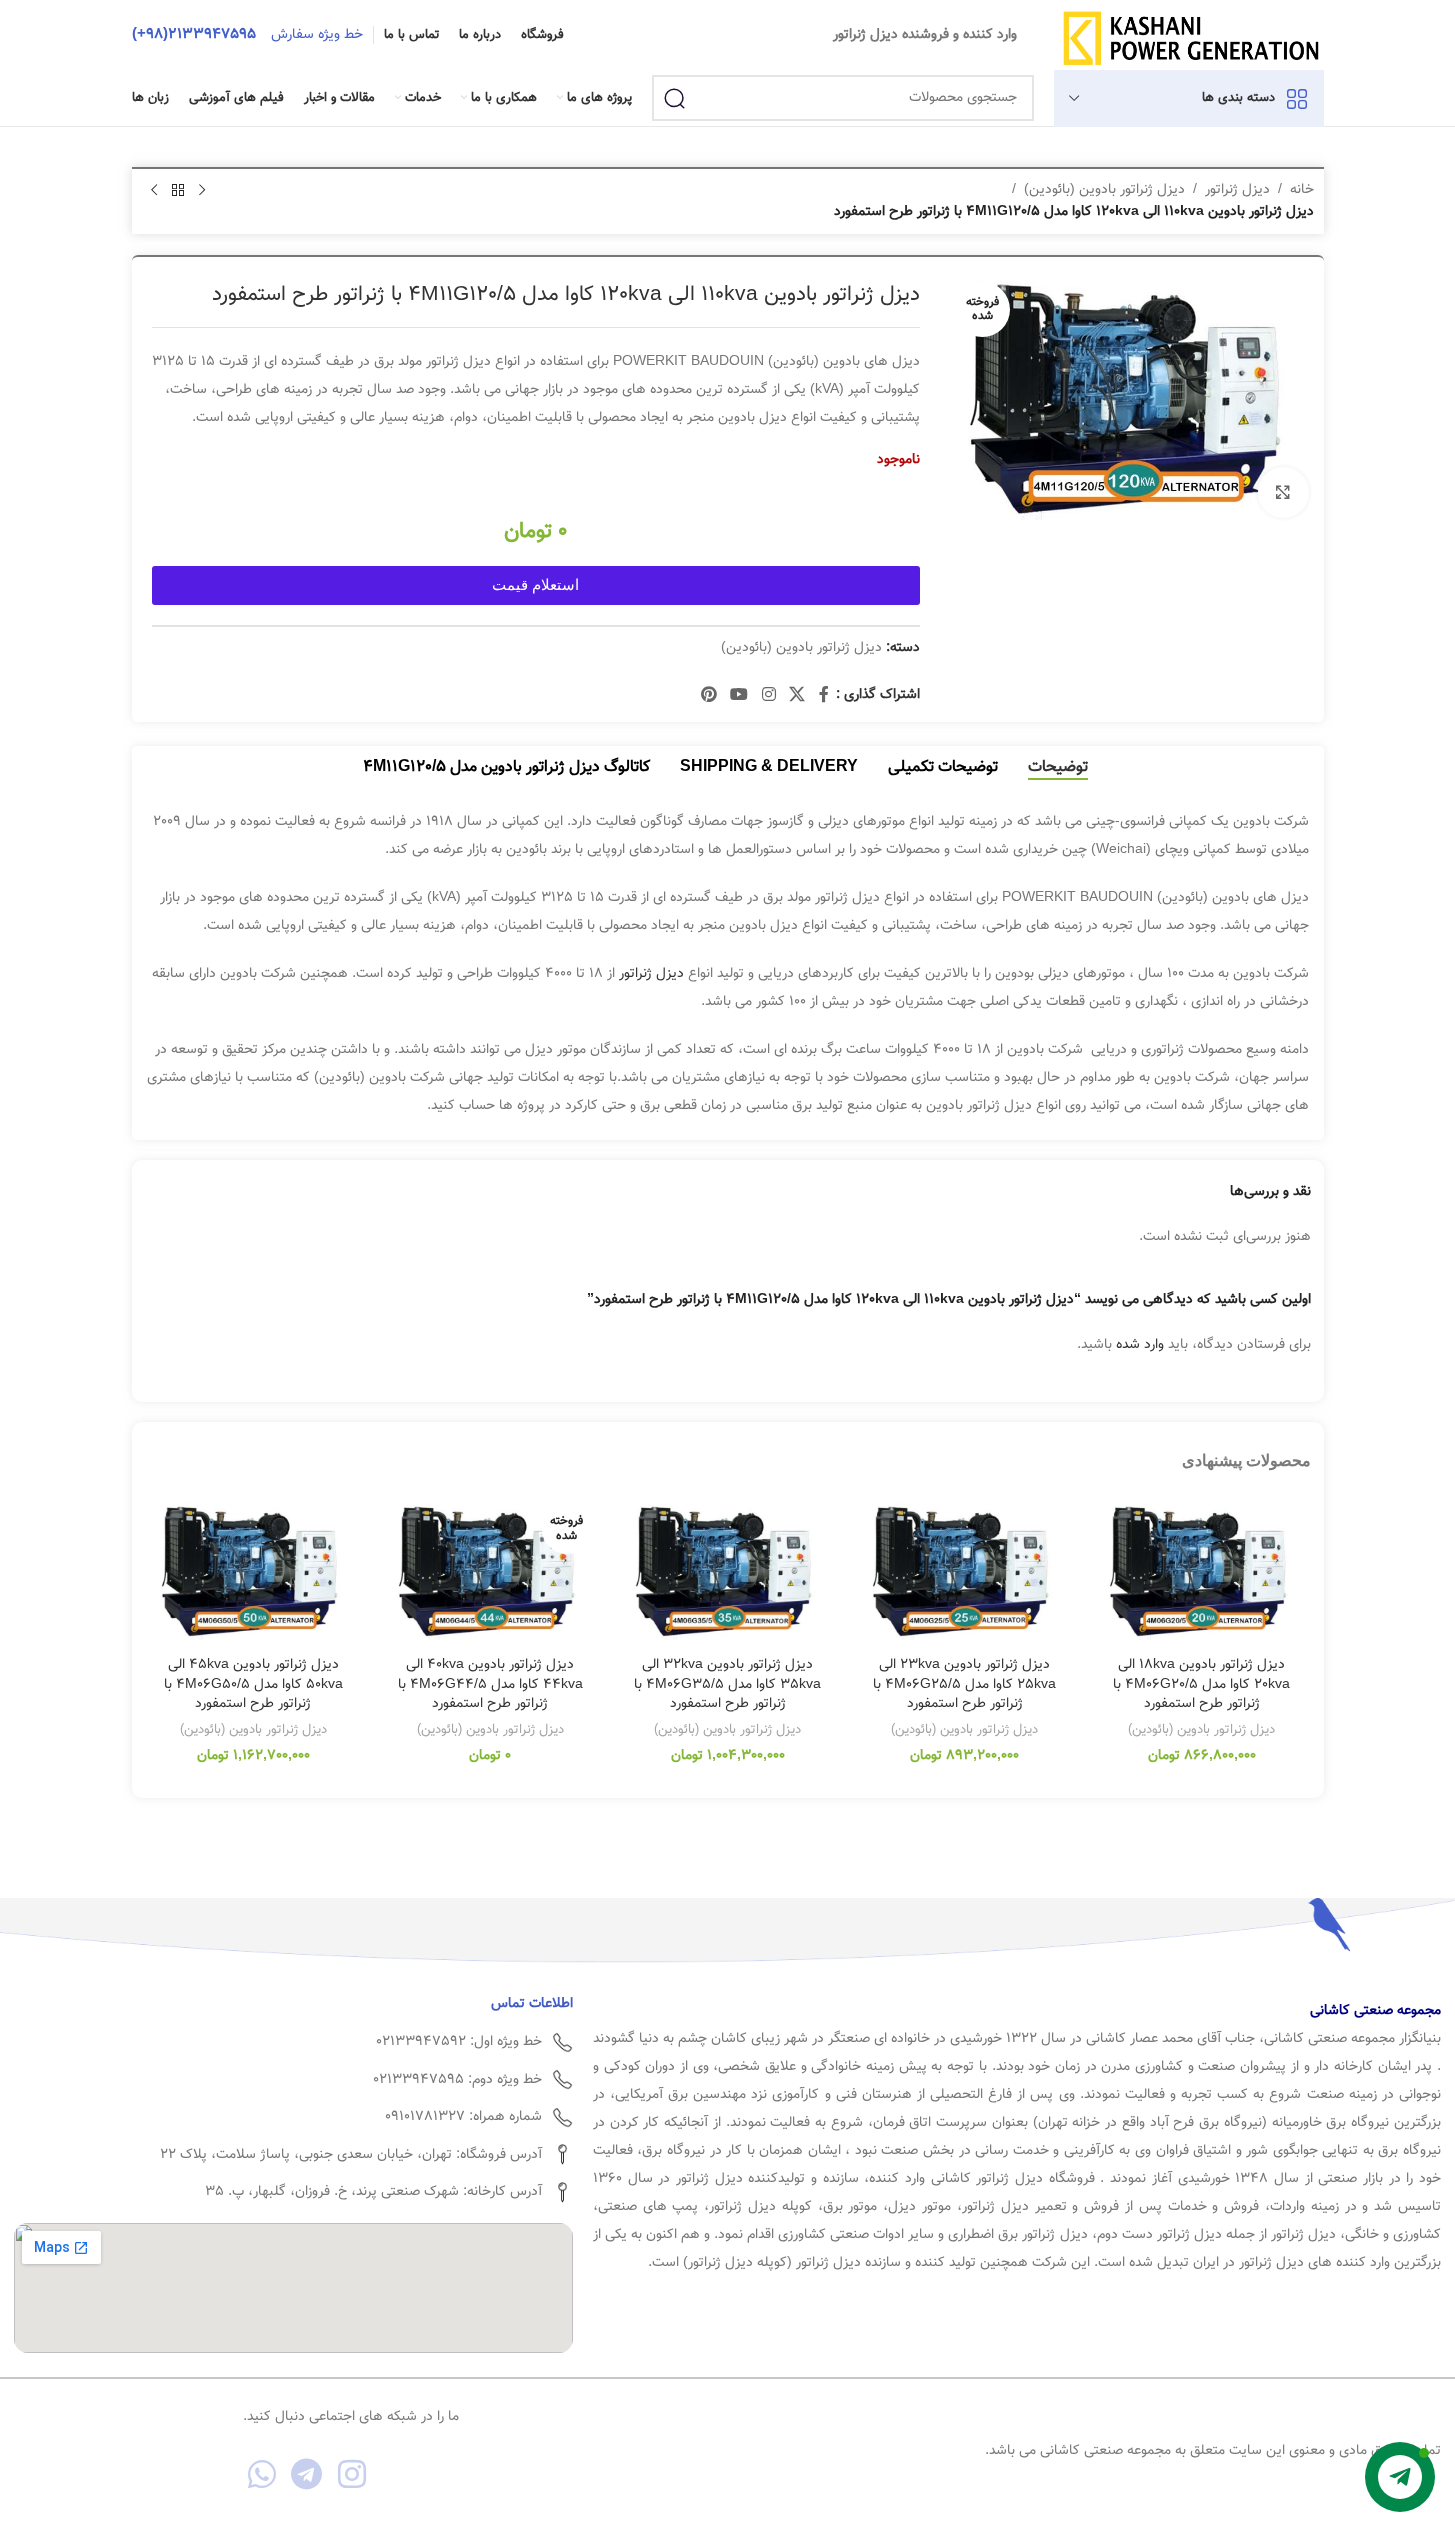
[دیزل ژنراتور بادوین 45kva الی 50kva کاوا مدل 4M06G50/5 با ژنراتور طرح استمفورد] (253, 1572)
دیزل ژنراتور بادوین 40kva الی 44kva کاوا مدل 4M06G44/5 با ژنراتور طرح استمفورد (490, 1684)
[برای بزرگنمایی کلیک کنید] (1283, 492)
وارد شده (1140, 1345)
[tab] (1058, 767)
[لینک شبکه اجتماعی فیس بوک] (824, 695)
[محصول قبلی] (202, 191)
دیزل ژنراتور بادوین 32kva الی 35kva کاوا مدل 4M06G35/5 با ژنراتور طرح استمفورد (727, 1684)
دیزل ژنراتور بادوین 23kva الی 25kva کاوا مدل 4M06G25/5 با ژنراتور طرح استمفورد (964, 1684)
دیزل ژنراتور (1237, 190)
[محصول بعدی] (154, 191)
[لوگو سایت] (1190, 36)
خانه (1302, 190)
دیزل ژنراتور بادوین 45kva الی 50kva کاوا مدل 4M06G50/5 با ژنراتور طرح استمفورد (253, 1684)
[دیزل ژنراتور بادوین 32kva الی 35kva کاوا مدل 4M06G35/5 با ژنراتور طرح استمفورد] (727, 1572)
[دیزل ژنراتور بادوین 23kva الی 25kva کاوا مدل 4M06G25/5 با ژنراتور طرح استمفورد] (964, 1572)
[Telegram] (307, 2473)
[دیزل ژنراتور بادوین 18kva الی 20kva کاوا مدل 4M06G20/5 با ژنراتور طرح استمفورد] (1201, 1572)
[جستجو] (675, 98)
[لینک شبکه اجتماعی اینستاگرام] (768, 695)
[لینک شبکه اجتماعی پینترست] (708, 695)
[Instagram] (351, 2473)
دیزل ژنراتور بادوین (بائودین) (1104, 190)
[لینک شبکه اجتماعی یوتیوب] (739, 695)
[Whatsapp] (262, 2473)
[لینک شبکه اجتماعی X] (796, 695)
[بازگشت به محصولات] (178, 191)
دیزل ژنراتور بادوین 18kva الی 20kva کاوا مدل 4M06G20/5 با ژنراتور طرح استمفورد (1201, 1684)
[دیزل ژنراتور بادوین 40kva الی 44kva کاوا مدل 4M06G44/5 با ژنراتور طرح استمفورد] (490, 1572)
